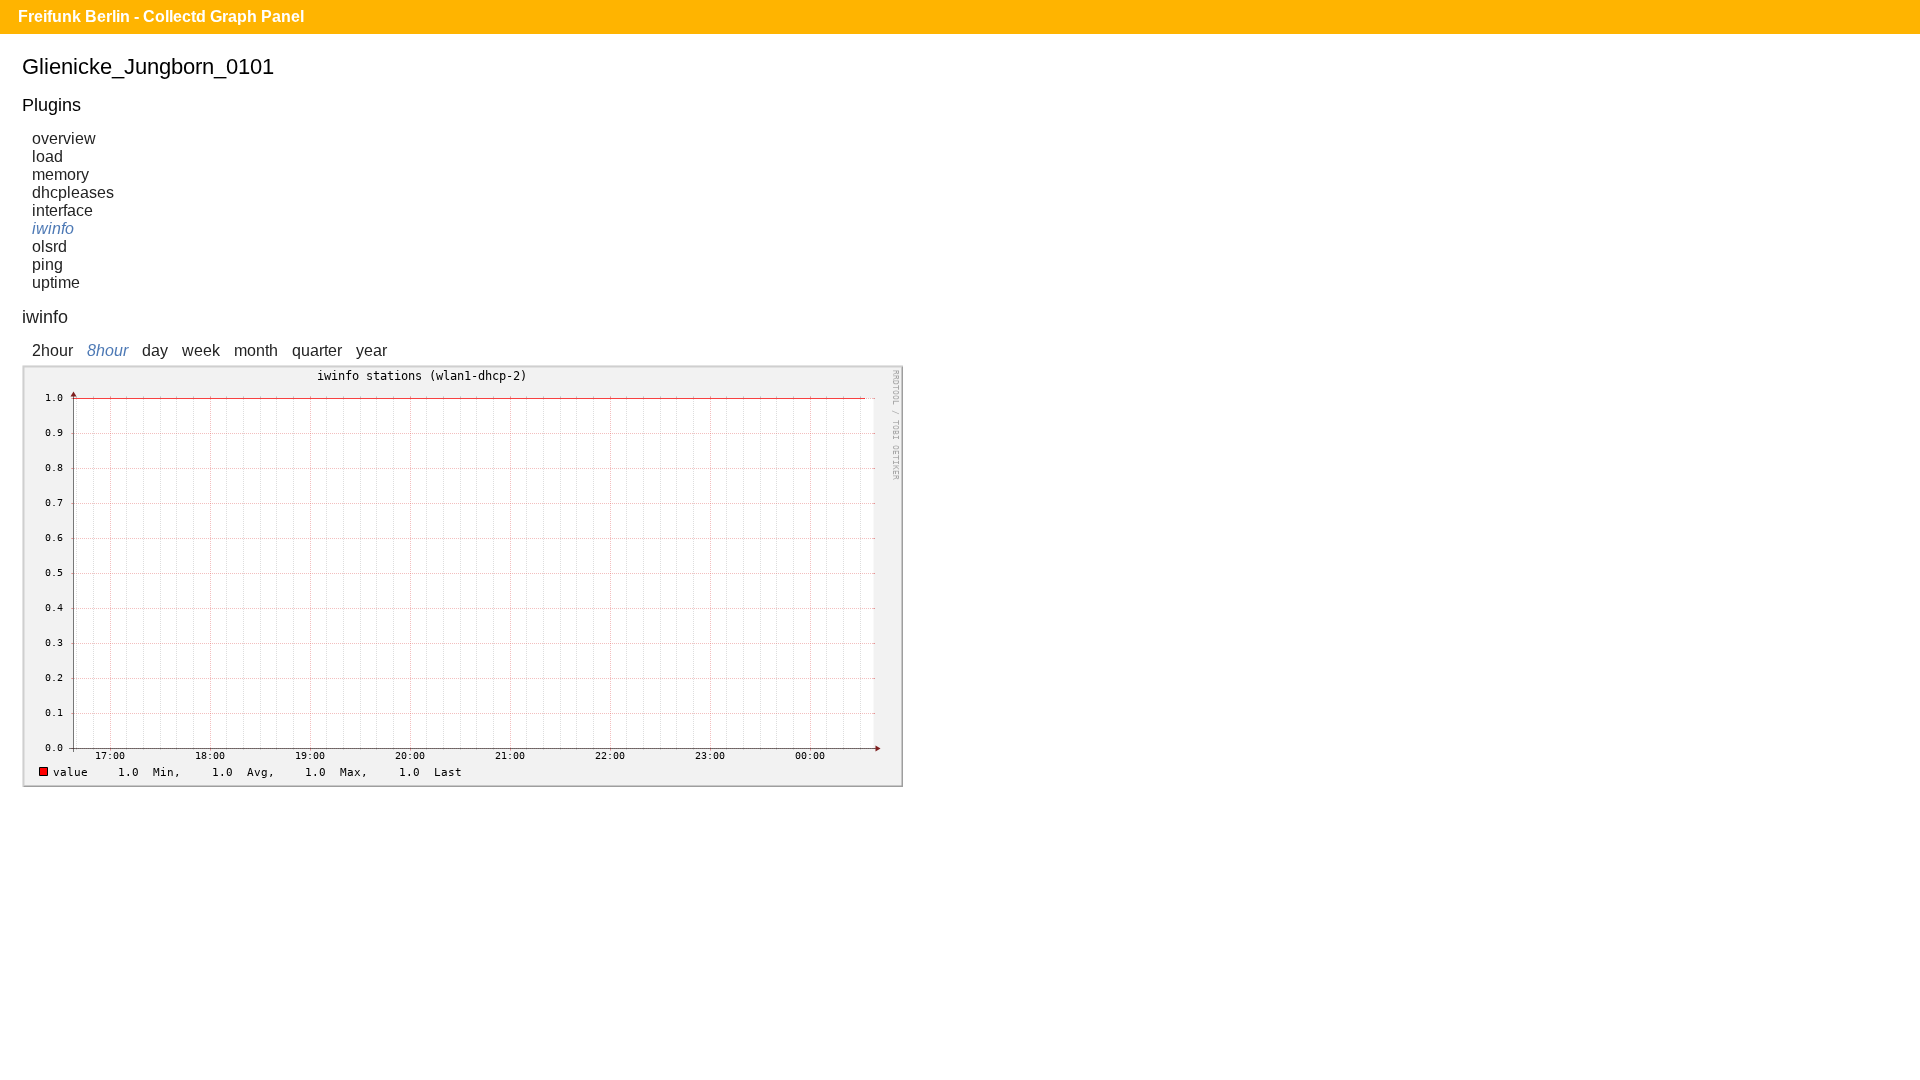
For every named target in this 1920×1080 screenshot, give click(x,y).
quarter (317, 350)
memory (60, 174)
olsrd (49, 246)
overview (64, 138)
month (256, 350)
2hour (52, 350)
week (201, 350)
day (155, 350)
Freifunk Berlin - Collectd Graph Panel (161, 16)
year (371, 350)
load (47, 156)
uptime (56, 282)
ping (47, 264)
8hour (107, 350)
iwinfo (53, 228)
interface (62, 210)
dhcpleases (73, 192)
